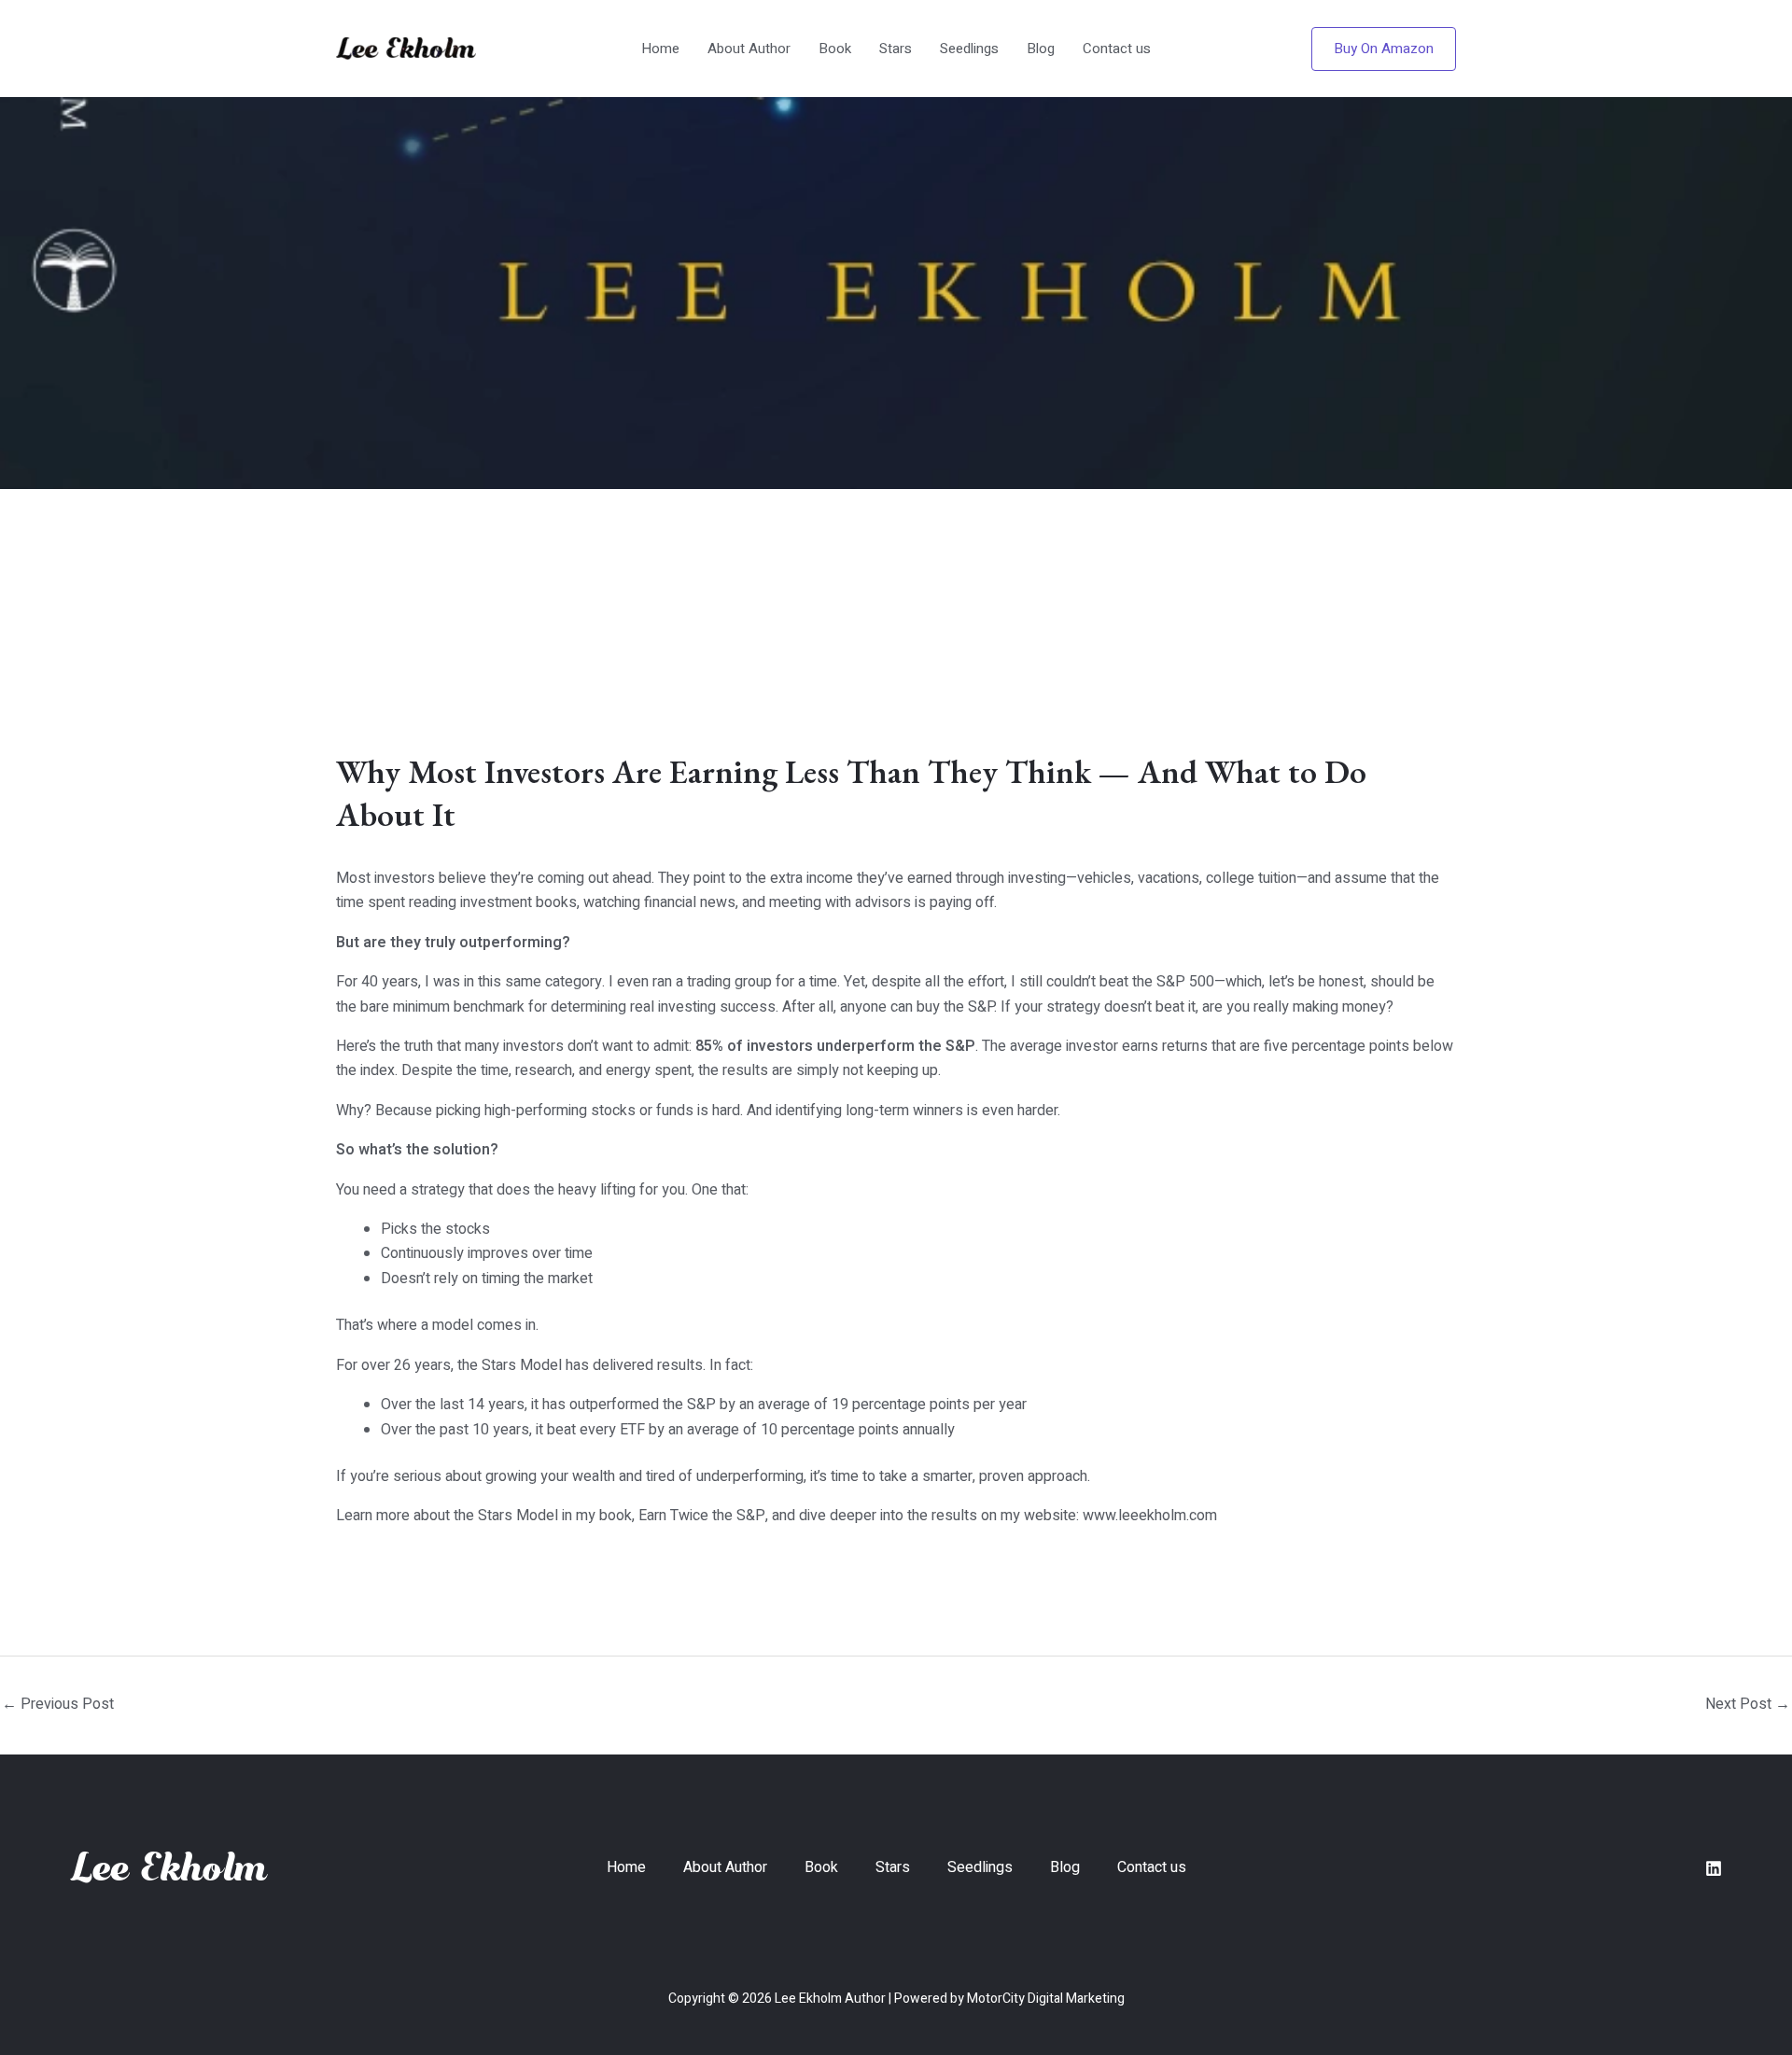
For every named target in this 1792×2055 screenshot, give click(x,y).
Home (660, 49)
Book (835, 49)
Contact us (1117, 49)
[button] (1384, 49)
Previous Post (58, 1704)
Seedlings (969, 49)
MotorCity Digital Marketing (1046, 1999)
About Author (749, 49)
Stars (896, 49)
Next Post (1748, 1704)
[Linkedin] (1714, 1868)
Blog (1041, 49)
